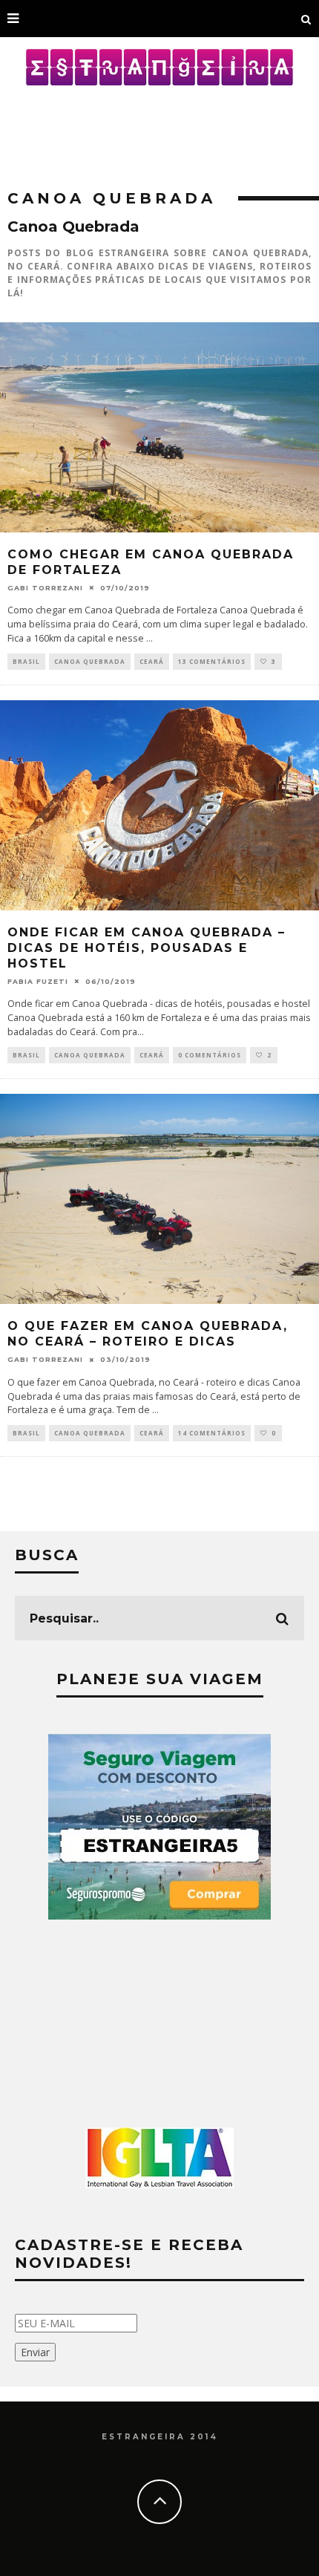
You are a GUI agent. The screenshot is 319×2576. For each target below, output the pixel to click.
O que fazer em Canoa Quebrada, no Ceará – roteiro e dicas (148, 1334)
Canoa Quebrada (90, 661)
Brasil (26, 661)
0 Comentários (210, 1055)
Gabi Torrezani (45, 588)
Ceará (152, 661)
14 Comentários (212, 1433)
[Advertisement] (159, 130)
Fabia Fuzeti (38, 981)
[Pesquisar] (306, 19)
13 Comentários (212, 661)
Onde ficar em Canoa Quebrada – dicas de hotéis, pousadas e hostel (147, 948)
